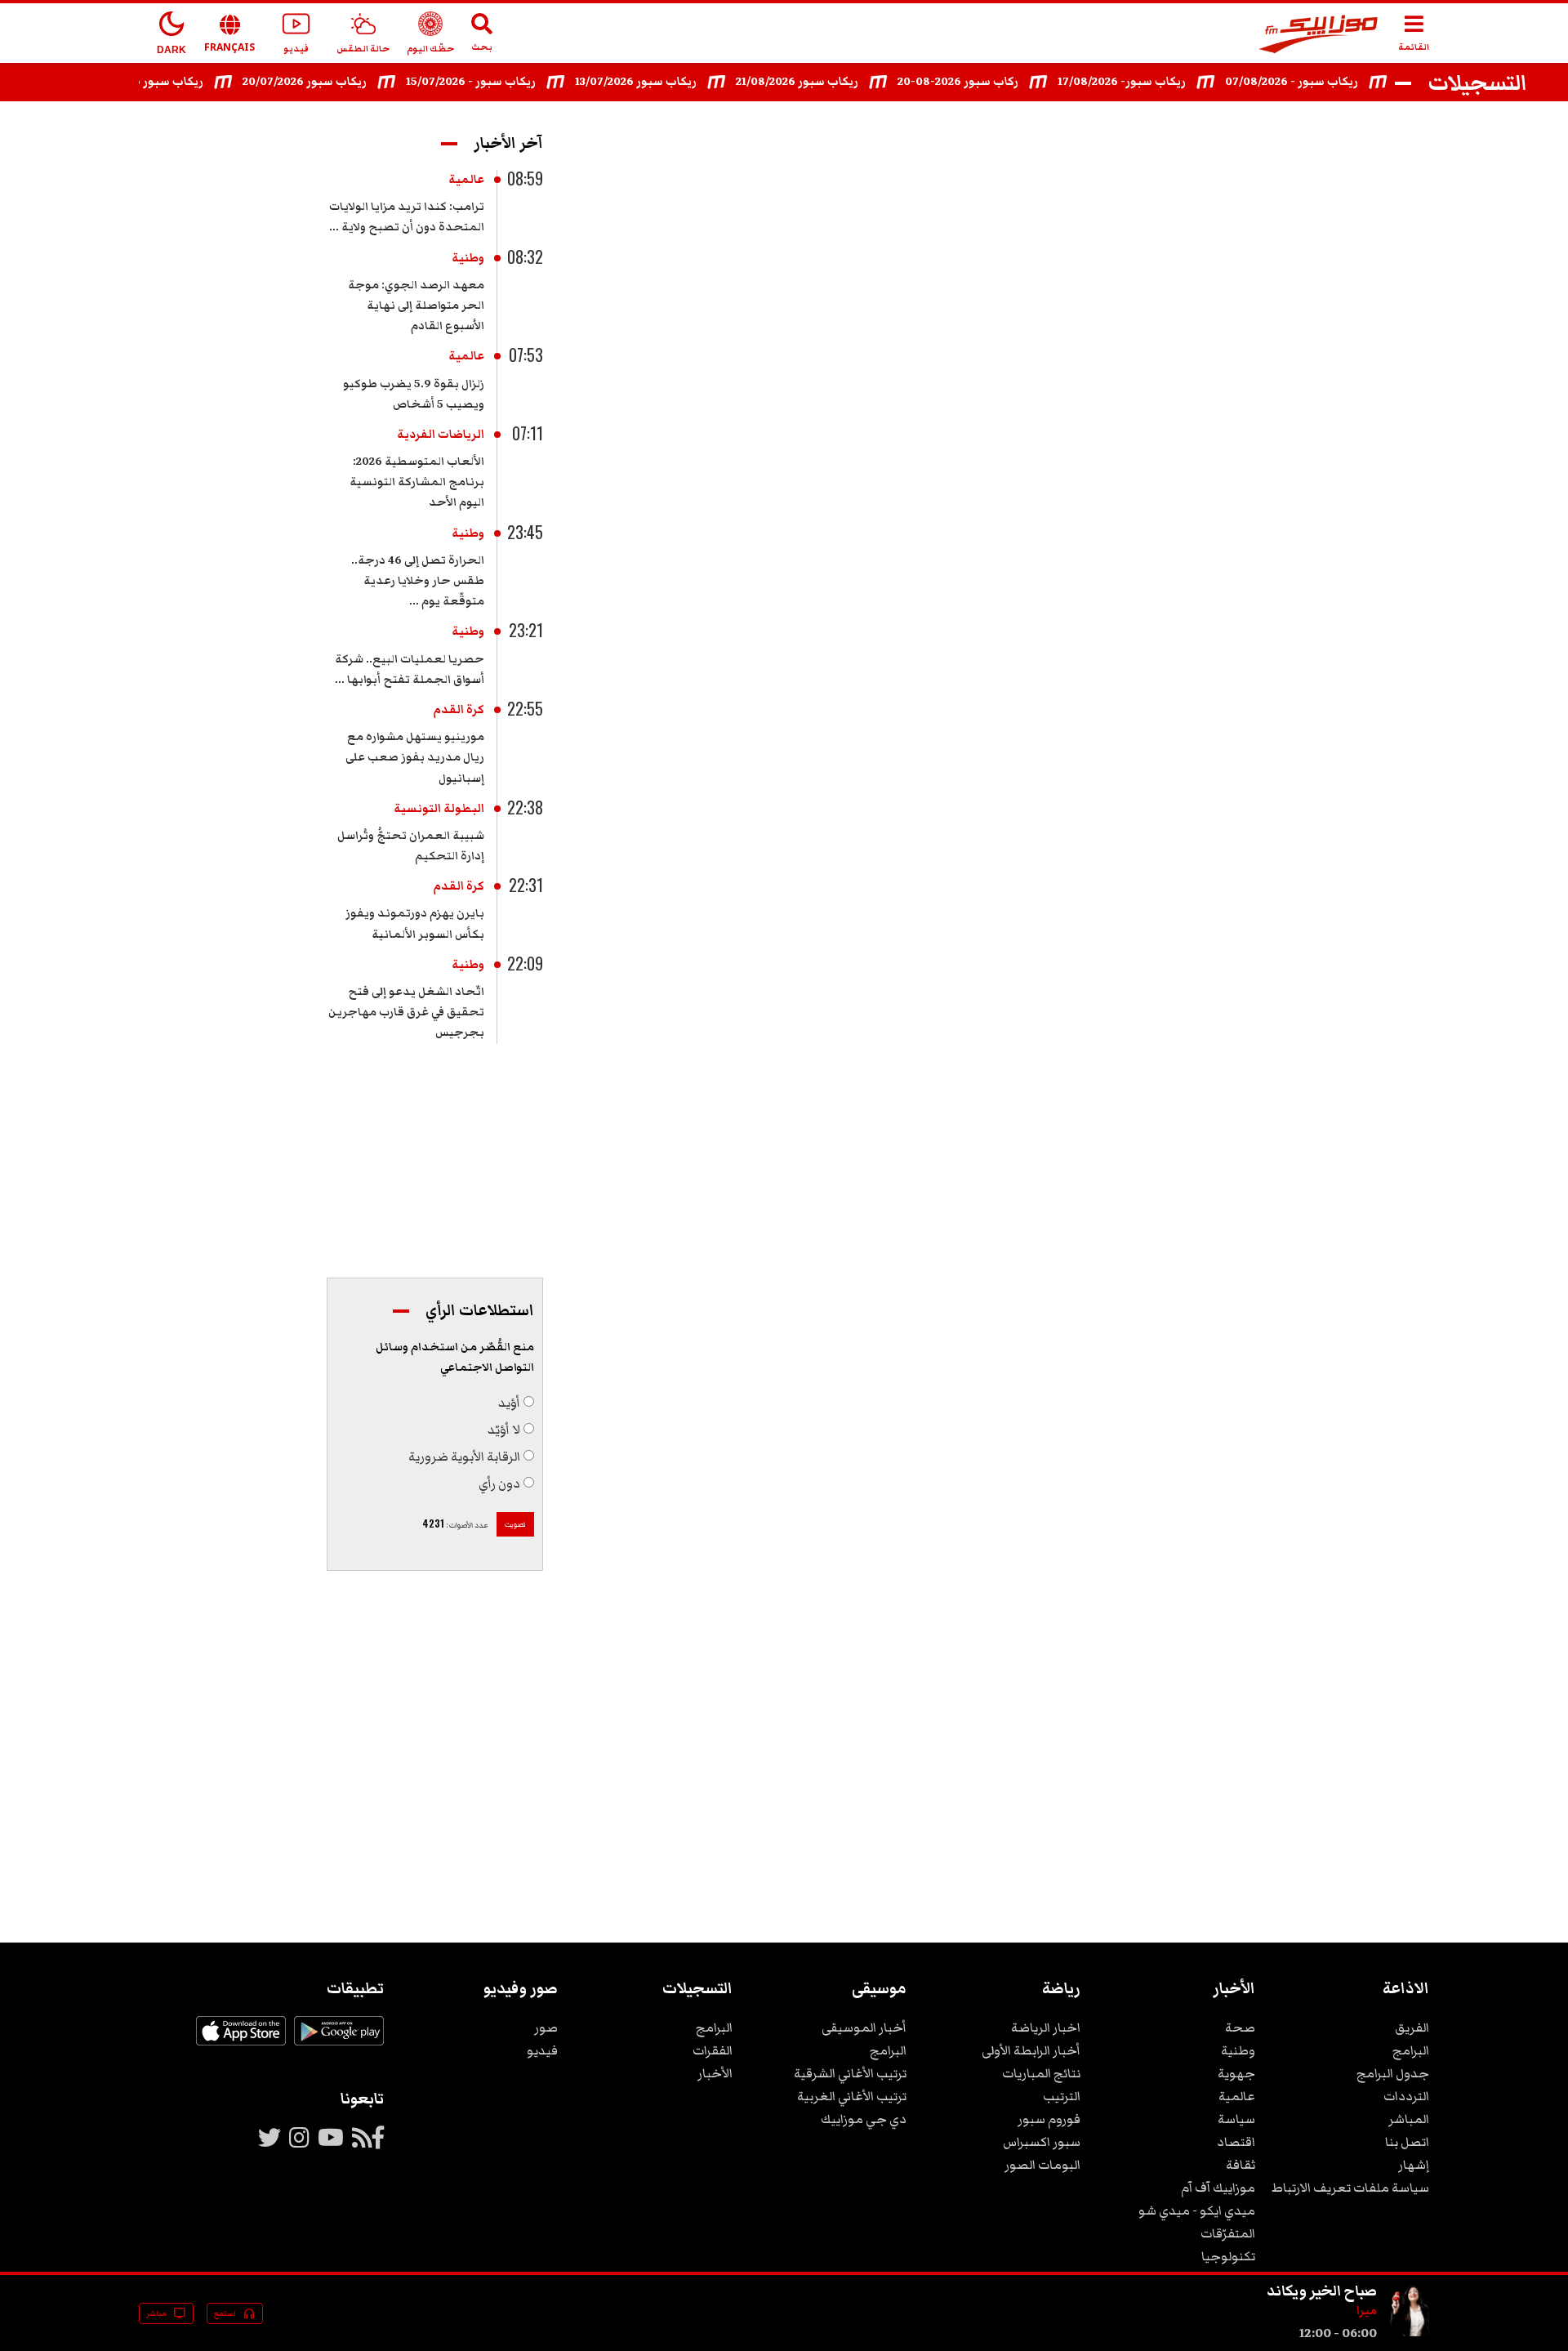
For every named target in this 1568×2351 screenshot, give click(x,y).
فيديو (542, 2050)
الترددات (1406, 2096)
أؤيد (509, 1403)
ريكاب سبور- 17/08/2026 (1149, 82)
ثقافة (1241, 2165)
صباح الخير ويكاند (1322, 2291)
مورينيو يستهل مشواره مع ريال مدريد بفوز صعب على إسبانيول (415, 757)
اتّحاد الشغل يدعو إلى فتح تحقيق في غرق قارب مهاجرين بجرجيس (406, 1012)
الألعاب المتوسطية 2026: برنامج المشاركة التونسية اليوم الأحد (417, 482)
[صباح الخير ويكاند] (1410, 2333)
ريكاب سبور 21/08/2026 (825, 82)
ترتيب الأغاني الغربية (852, 2096)
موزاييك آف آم (1218, 2188)
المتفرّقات (1228, 2233)
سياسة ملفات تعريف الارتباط (1350, 2188)
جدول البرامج (1393, 2073)
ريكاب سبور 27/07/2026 (169, 82)
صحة (1240, 2028)
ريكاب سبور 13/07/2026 (664, 82)
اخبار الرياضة (1046, 2028)
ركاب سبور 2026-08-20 (986, 82)
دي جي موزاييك (864, 2119)
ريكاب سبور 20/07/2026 (332, 82)
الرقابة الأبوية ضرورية (464, 1457)
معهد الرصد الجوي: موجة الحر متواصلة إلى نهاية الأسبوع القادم (416, 306)
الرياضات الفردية (441, 435)
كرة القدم (459, 710)
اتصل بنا (1407, 2142)
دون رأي (499, 1483)
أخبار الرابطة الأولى (1031, 2050)
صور (546, 2028)
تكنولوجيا (1228, 2256)
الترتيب (1062, 2096)
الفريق (1412, 2028)
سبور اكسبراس (1042, 2142)
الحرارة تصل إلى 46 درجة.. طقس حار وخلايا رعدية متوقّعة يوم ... (418, 581)
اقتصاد (1236, 2142)
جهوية (1236, 2073)
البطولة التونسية (439, 809)
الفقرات (713, 2050)
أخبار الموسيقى (864, 2028)
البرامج (1411, 2050)
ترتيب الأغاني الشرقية (850, 2073)
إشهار (1414, 2165)
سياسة (1236, 2119)
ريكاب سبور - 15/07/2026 (499, 82)
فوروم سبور (1049, 2119)
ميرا (1367, 2311)
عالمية (466, 180)
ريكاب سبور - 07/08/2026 (1319, 82)
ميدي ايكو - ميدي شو (1197, 2210)
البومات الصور (1042, 2165)
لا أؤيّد (504, 1430)
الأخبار (715, 2073)
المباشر (1409, 2119)
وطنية (468, 258)
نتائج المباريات (1041, 2073)
